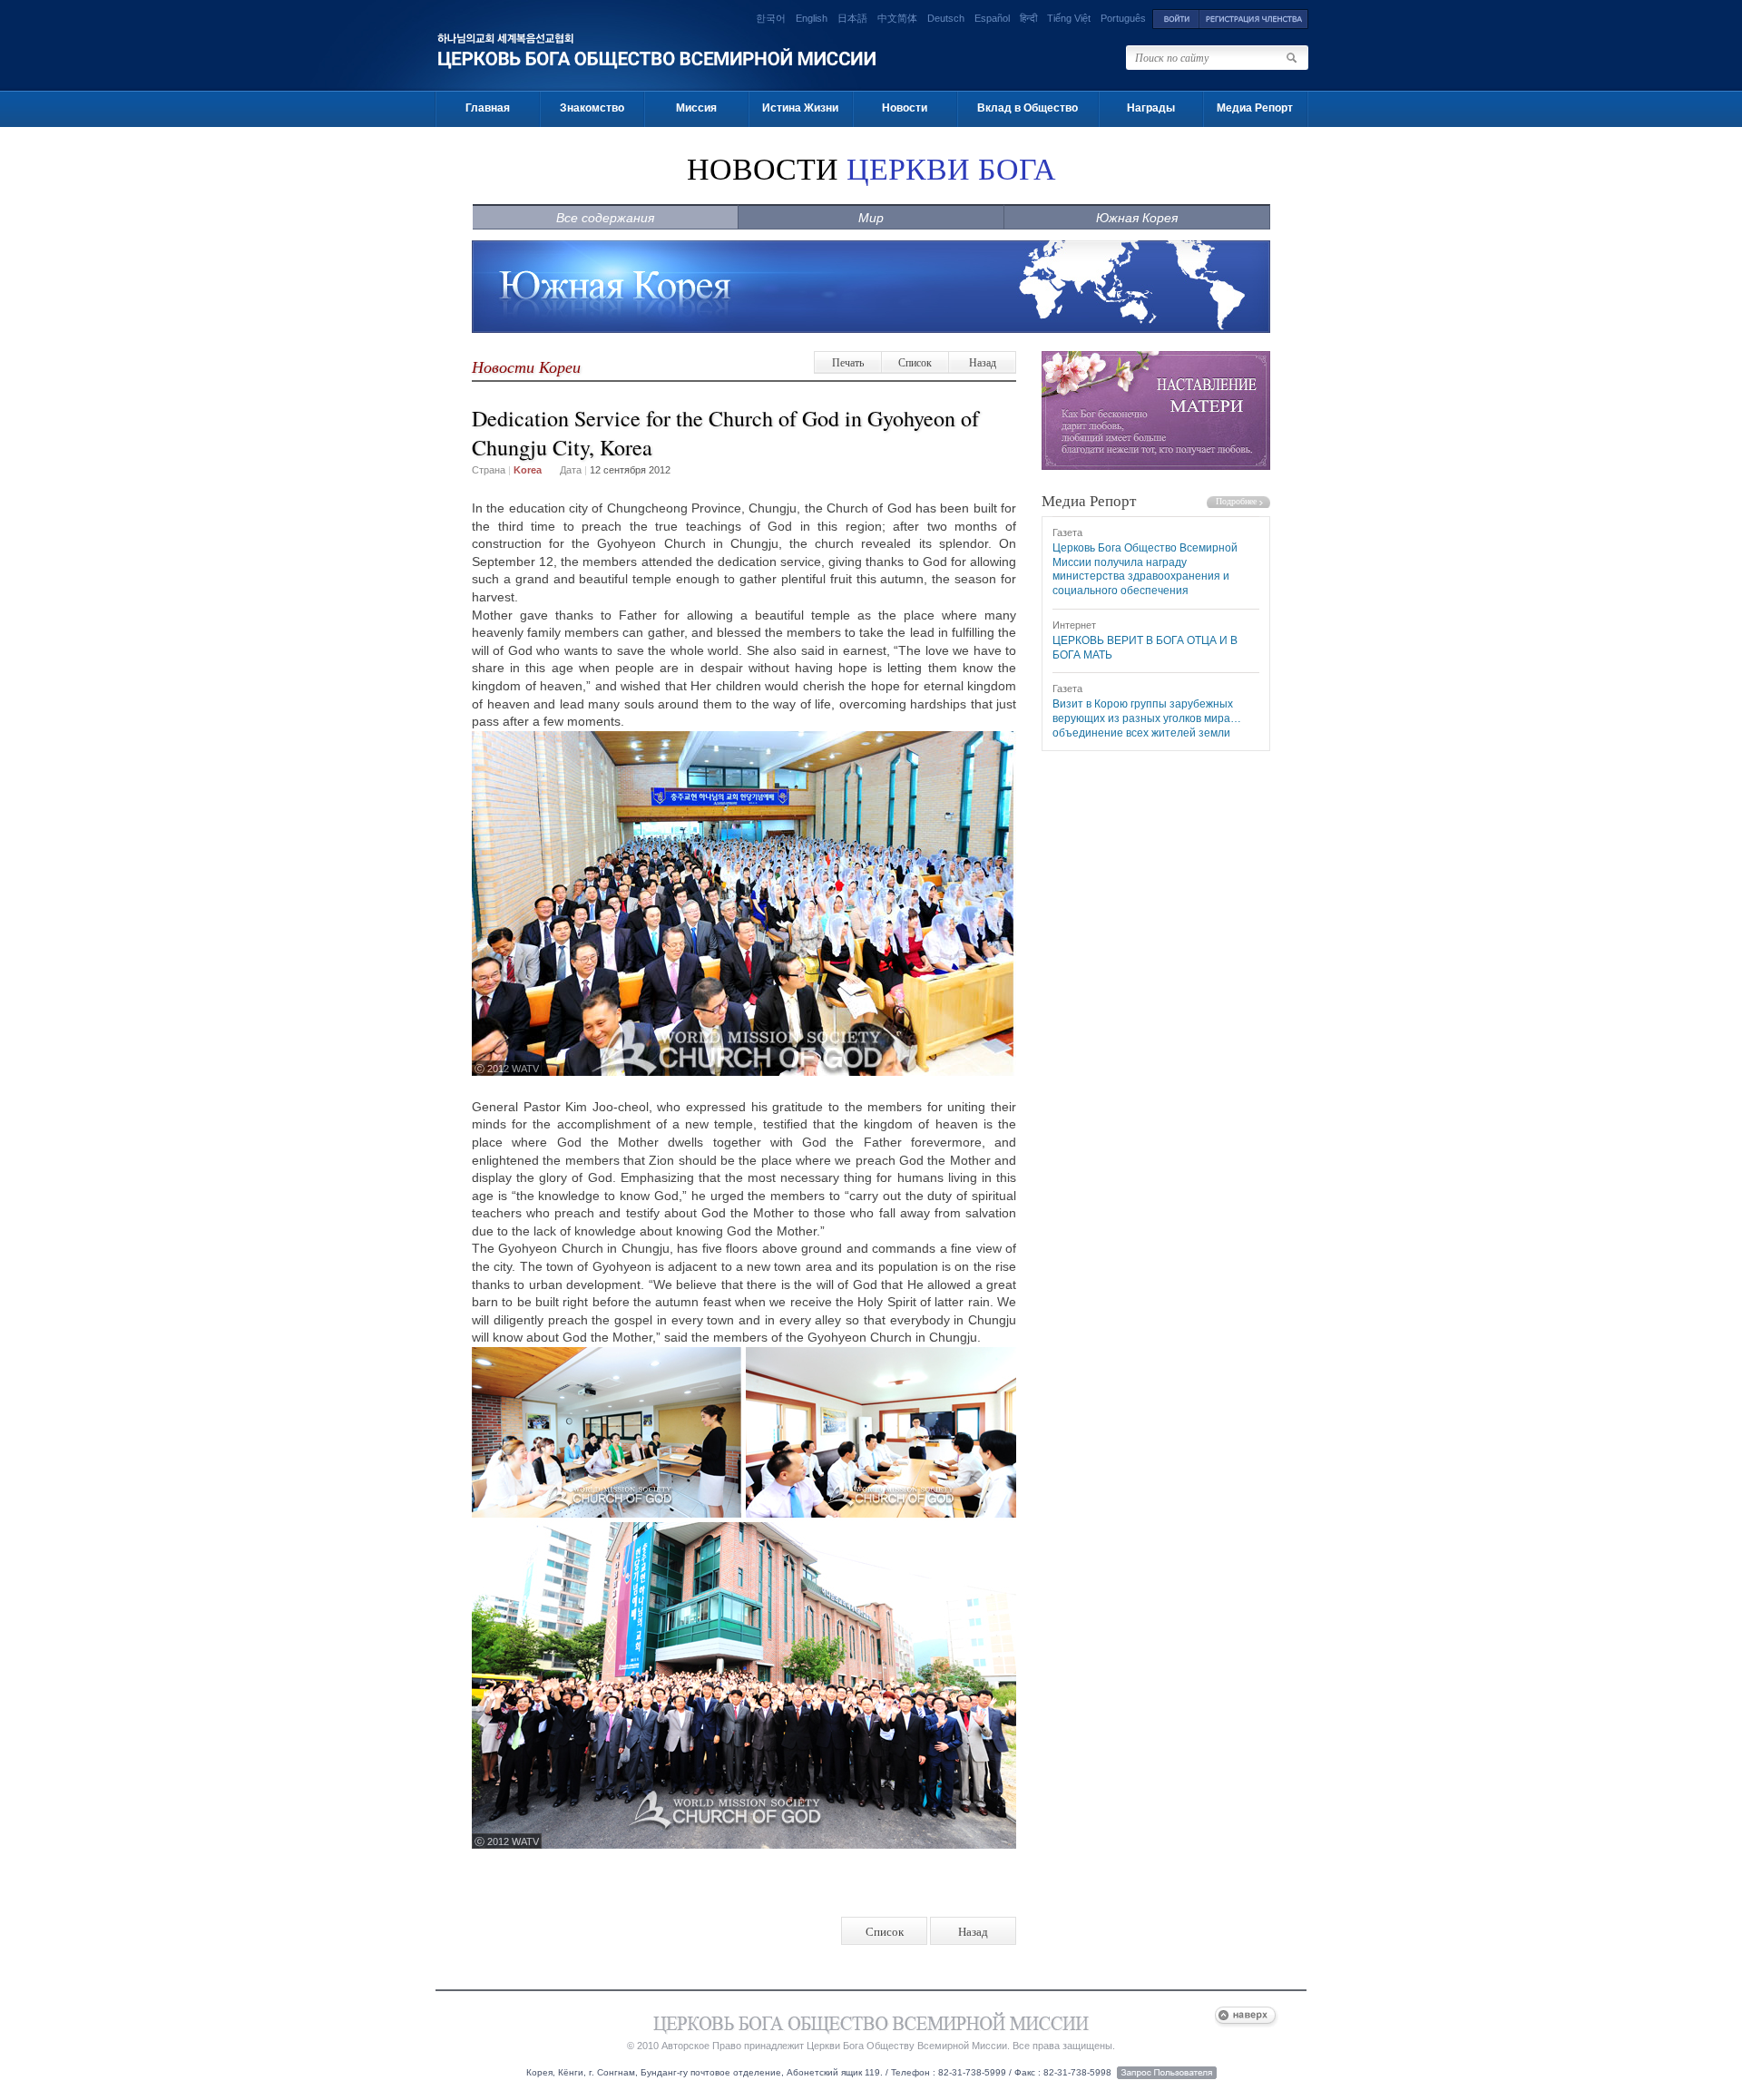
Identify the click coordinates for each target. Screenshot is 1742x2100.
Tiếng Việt (1069, 18)
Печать (848, 362)
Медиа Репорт (1255, 108)
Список (915, 362)
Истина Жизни (800, 108)
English (812, 18)
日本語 (852, 18)
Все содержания (605, 218)
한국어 (771, 18)
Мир (871, 218)
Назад (983, 362)
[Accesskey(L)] (1176, 18)
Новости (905, 108)
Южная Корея (1137, 218)
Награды (1151, 108)
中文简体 (897, 18)
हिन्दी (1028, 18)
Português (1123, 18)
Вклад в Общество (1028, 108)
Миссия (696, 108)
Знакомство (592, 108)
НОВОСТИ (871, 169)
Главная (488, 108)
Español (992, 18)
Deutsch (946, 18)
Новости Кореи (526, 366)
